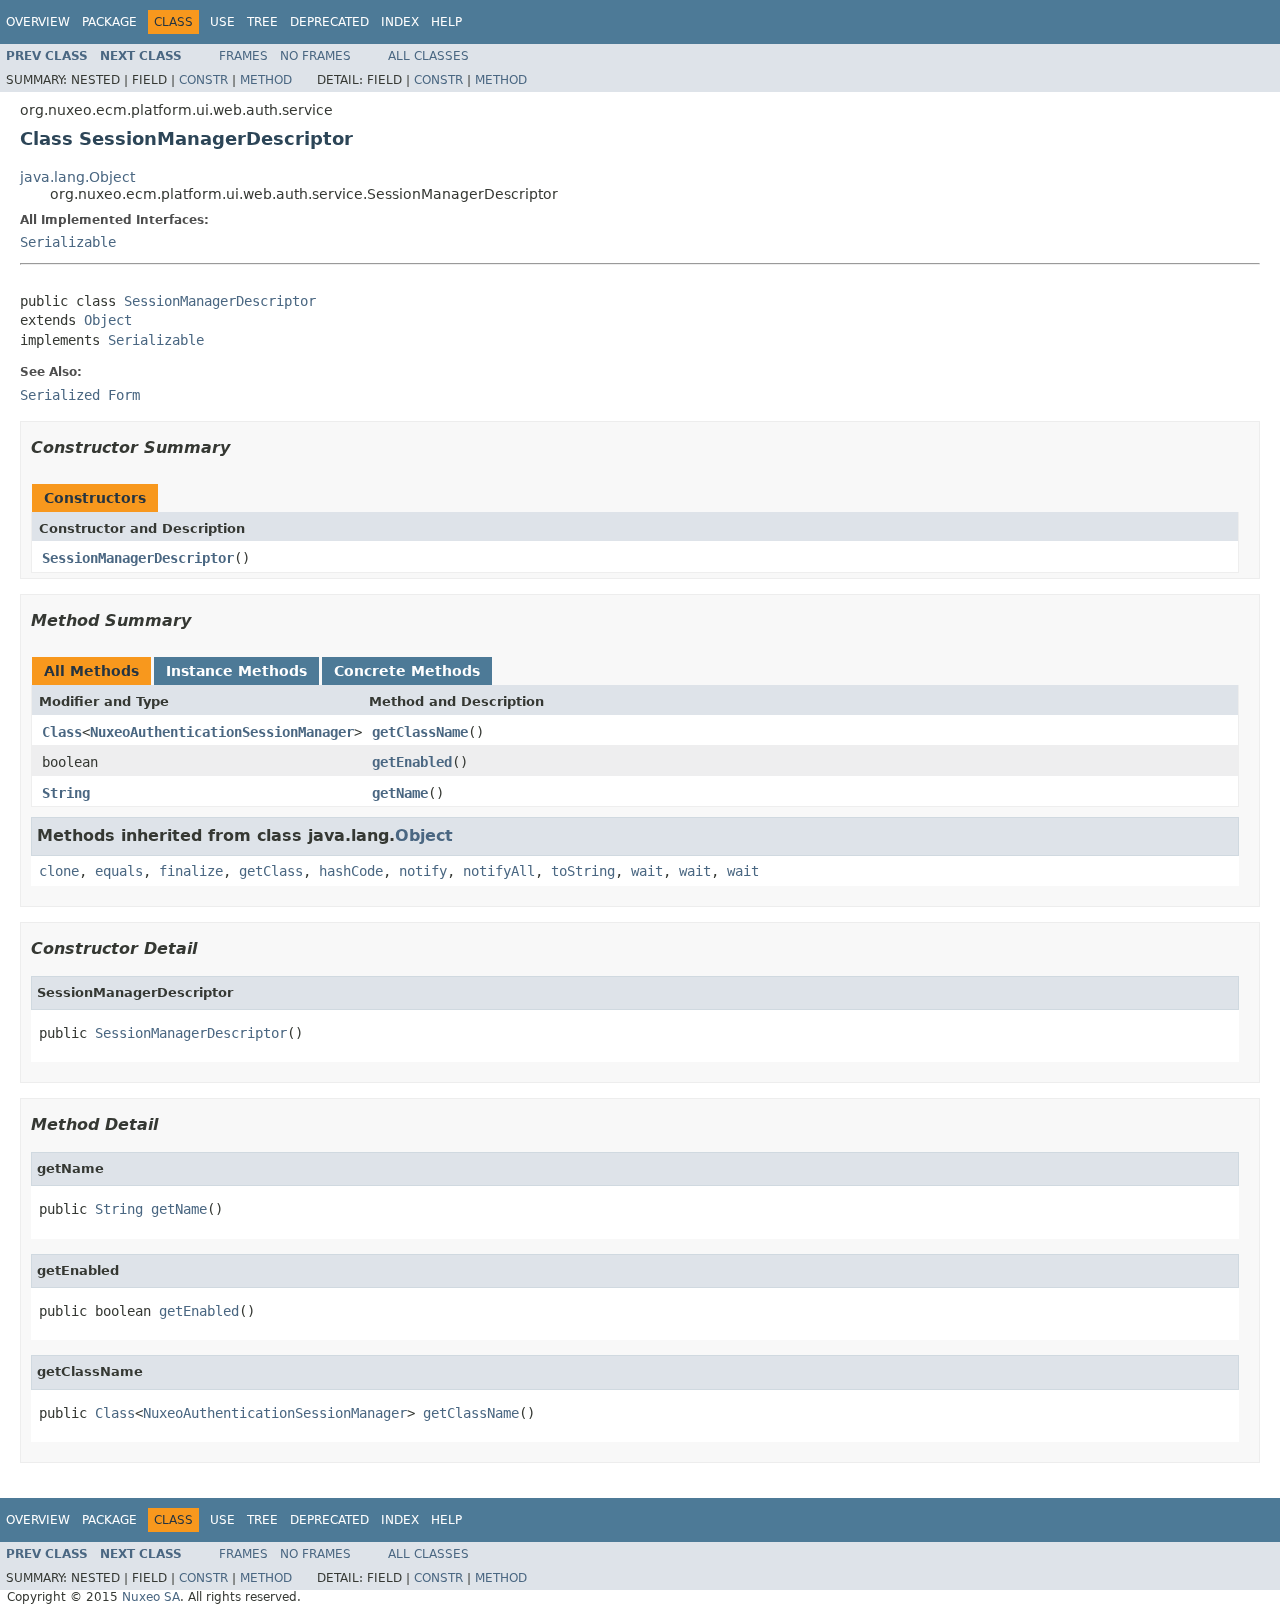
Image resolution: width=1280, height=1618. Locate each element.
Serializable (68, 242)
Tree (262, 22)
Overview (38, 22)
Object (108, 320)
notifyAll (499, 871)
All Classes (428, 56)
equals (119, 871)
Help (446, 22)
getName (400, 793)
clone (59, 871)
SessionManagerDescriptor (220, 301)
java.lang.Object (77, 177)
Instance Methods (236, 671)
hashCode (351, 871)
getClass (271, 871)
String (66, 793)
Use (222, 22)
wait (647, 871)
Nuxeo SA (151, 1597)
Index (400, 22)
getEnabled (412, 762)
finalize (191, 871)
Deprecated (329, 22)
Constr (203, 80)
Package (109, 22)
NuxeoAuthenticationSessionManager (222, 732)
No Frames (315, 56)
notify (423, 871)
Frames (243, 56)
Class (62, 732)
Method (266, 80)
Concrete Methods (407, 671)
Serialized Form (80, 395)
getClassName (420, 732)
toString (583, 871)
